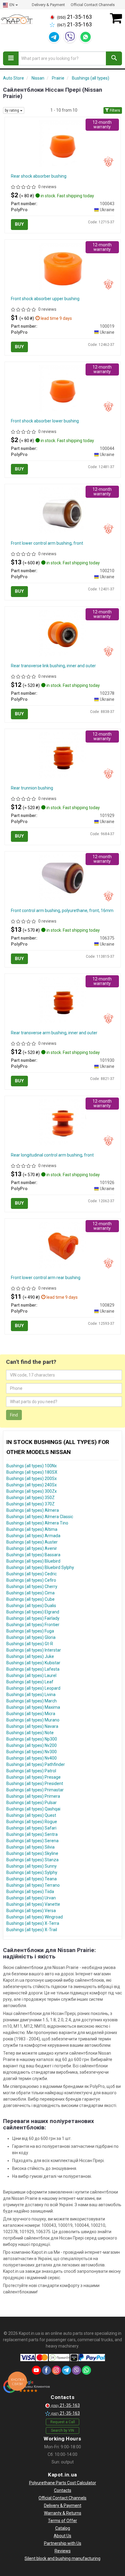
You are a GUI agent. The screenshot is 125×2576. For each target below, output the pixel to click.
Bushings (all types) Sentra (32, 1834)
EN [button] (12, 5)
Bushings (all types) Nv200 (32, 1745)
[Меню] (11, 58)
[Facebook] (46, 2370)
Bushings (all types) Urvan (31, 1898)
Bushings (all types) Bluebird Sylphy (40, 1567)
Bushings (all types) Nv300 (32, 1752)
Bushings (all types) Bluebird (33, 1561)
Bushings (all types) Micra (31, 1714)
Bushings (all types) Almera (33, 1510)
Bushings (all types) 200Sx (32, 1478)
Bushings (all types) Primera (33, 1796)
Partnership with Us (63, 2543)
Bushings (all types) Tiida (30, 1892)
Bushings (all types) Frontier (33, 1625)
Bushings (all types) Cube (30, 1599)
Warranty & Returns (63, 2513)
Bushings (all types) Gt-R (30, 1644)
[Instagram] (56, 2370)
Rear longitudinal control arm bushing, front (52, 1155)
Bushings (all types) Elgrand (33, 1612)
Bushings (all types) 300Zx (32, 1491)
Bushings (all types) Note (30, 1733)
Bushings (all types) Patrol (31, 1771)
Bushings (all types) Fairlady (33, 1618)
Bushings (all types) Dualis (31, 1606)
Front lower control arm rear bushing (46, 1278)
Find (14, 1415)
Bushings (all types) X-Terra (33, 1923)
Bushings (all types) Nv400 (32, 1758)
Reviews (63, 2551)
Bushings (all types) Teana (32, 1879)
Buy (19, 224)
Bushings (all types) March (32, 1701)
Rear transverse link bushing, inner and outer (53, 666)
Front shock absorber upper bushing (45, 299)
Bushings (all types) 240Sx (32, 1485)
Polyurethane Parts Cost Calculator (63, 2483)
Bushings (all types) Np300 (32, 1739)
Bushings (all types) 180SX (32, 1472)
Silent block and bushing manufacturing (62, 2558)
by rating (12, 110)
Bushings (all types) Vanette (33, 1904)
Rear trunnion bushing (32, 788)
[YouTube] (36, 2370)
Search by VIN (62, 2430)
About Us (62, 2536)
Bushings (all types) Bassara (33, 1555)
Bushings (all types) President (35, 1784)
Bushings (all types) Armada (33, 1536)
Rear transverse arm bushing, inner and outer (54, 1033)
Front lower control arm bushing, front (47, 543)
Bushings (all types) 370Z (30, 1504)
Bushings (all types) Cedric (32, 1574)
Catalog (63, 2528)
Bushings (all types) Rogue (32, 1822)
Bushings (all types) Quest (31, 1815)
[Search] (114, 58)
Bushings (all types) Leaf (30, 1682)
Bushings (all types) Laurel (31, 1675)
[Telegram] (54, 37)
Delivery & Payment (48, 5)
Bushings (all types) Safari (31, 1828)
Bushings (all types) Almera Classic (40, 1517)
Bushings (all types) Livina (31, 1695)
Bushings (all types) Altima (32, 1529)
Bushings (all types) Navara (32, 1726)
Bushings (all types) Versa (31, 1911)
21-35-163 (74, 17)
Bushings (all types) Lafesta (33, 1669)
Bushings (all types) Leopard (33, 1688)
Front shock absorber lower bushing (45, 421)
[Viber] (70, 37)
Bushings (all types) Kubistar (33, 1663)
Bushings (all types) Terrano (33, 1885)
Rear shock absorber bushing (39, 176)
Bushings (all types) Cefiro (31, 1580)
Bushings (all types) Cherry (32, 1587)
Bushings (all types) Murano (33, 1720)
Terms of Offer (62, 2521)
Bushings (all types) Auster (32, 1542)
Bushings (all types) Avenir (32, 1548)
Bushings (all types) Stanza (32, 1860)
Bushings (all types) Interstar (34, 1650)
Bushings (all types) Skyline (32, 1853)
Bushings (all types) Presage (34, 1777)
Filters (115, 110)
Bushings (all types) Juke (30, 1656)
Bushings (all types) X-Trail (32, 1930)
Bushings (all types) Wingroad (35, 1917)
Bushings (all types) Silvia (30, 1847)
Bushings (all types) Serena (32, 1841)
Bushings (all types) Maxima (33, 1707)
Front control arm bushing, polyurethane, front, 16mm (62, 911)
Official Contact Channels (93, 5)
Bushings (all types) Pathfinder (36, 1764)
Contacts (63, 2490)
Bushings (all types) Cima (30, 1593)
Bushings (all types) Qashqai (33, 1809)
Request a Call (63, 2422)
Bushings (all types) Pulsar (32, 1803)
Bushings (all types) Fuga (30, 1631)
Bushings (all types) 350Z (30, 1498)
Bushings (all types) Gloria (31, 1637)
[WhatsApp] (86, 37)
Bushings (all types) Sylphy (32, 1872)
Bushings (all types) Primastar (35, 1790)
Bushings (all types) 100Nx (32, 1466)
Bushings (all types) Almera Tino (37, 1523)
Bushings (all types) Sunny (32, 1866)
